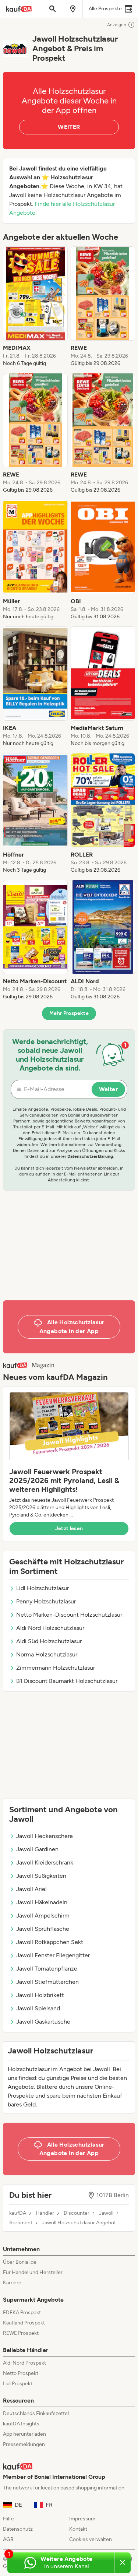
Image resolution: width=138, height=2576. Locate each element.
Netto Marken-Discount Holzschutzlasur (69, 1615)
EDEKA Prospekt (22, 2313)
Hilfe (8, 2519)
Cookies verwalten (91, 2539)
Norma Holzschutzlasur (47, 1654)
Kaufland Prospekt (24, 2323)
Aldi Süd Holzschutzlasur (49, 1641)
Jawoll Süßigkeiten (41, 1876)
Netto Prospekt (21, 2373)
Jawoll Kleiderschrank (45, 1862)
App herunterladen (24, 2434)
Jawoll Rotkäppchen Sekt (50, 1942)
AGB (8, 2539)
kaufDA (18, 2213)
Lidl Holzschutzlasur (43, 1588)
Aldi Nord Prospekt (24, 2363)
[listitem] (35, 307)
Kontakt (78, 2529)
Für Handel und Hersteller (33, 2272)
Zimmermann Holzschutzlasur (56, 1668)
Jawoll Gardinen (37, 1849)
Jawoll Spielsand (38, 2008)
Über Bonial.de (20, 2262)
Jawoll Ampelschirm (43, 1916)
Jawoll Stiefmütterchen (47, 1982)
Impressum (82, 2519)
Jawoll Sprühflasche (43, 1929)
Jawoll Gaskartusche (43, 2022)
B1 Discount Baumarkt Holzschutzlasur (67, 1681)
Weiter (108, 1089)
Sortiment (21, 2223)
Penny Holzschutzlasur (46, 1601)
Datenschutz (18, 2529)
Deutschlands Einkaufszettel (36, 2413)
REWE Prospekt (21, 2333)
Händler (45, 2213)
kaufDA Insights (21, 2424)
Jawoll (106, 2213)
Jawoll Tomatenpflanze (47, 1969)
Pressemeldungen (24, 2444)
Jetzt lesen (69, 1528)
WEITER (69, 127)
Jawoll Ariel (31, 1889)
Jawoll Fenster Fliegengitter (53, 1955)
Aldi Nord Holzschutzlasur (50, 1628)
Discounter (77, 2213)
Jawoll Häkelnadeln (42, 1902)
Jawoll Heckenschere (45, 1836)
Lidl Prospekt (18, 2384)
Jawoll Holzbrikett (40, 1995)
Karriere (12, 2283)
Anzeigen (117, 25)
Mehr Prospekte (69, 1013)
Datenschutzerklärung (90, 1156)
